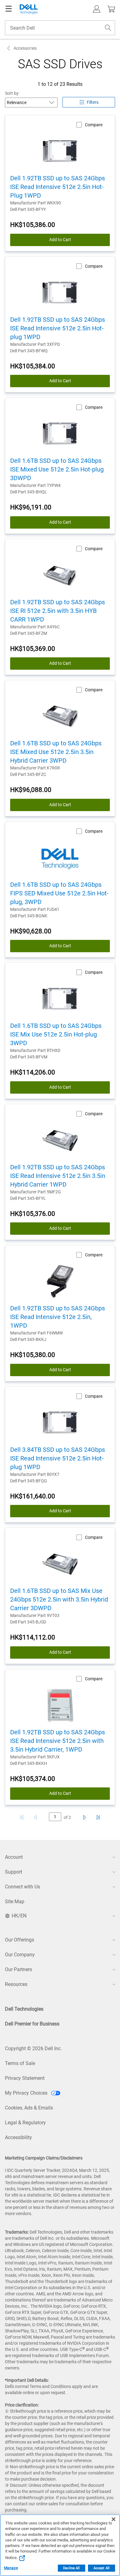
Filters (93, 102)
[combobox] (60, 28)
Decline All (71, 2568)
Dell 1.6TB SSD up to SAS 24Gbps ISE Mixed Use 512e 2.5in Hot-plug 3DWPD (57, 469)
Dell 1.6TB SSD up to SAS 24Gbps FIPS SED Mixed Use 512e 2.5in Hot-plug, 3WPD (59, 893)
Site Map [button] (15, 1902)
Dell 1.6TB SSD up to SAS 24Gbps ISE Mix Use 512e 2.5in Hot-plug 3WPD (56, 1034)
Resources (16, 1984)
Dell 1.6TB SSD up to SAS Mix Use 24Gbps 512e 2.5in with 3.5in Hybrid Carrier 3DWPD (59, 1599)
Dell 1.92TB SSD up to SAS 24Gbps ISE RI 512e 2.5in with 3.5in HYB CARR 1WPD (58, 611)
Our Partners (18, 1969)
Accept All (102, 2568)
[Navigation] (9, 9)
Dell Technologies (24, 2009)
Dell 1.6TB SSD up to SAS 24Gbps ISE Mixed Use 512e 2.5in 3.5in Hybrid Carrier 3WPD (56, 752)
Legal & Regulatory (25, 2123)
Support (14, 1872)
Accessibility (18, 2137)
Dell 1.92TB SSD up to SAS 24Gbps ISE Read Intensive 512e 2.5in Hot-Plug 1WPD (58, 187)
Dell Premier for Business (32, 2024)
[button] (97, 9)
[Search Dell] (108, 28)
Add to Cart (60, 240)
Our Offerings (20, 1940)
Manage (11, 2568)
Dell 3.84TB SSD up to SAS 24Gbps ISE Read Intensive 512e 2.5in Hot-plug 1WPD (58, 1458)
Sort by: (12, 93)
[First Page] (22, 1817)
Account (14, 1857)
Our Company (20, 1955)
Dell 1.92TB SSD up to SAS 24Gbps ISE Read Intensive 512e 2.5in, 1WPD (58, 1317)
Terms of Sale (20, 2063)
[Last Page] (98, 1817)
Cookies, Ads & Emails (29, 2108)
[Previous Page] (37, 1817)
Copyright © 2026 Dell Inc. (33, 2048)
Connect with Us (22, 1887)
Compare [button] (94, 125)
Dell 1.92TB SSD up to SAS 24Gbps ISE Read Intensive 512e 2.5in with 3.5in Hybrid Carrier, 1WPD (58, 1741)
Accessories (25, 48)
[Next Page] (83, 1817)
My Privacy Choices (27, 2093)
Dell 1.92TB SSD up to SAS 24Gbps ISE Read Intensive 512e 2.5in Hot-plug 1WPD (58, 328)
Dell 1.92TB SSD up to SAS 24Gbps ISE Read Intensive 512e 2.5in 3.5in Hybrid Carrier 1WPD (58, 1176)
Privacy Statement (25, 2078)
